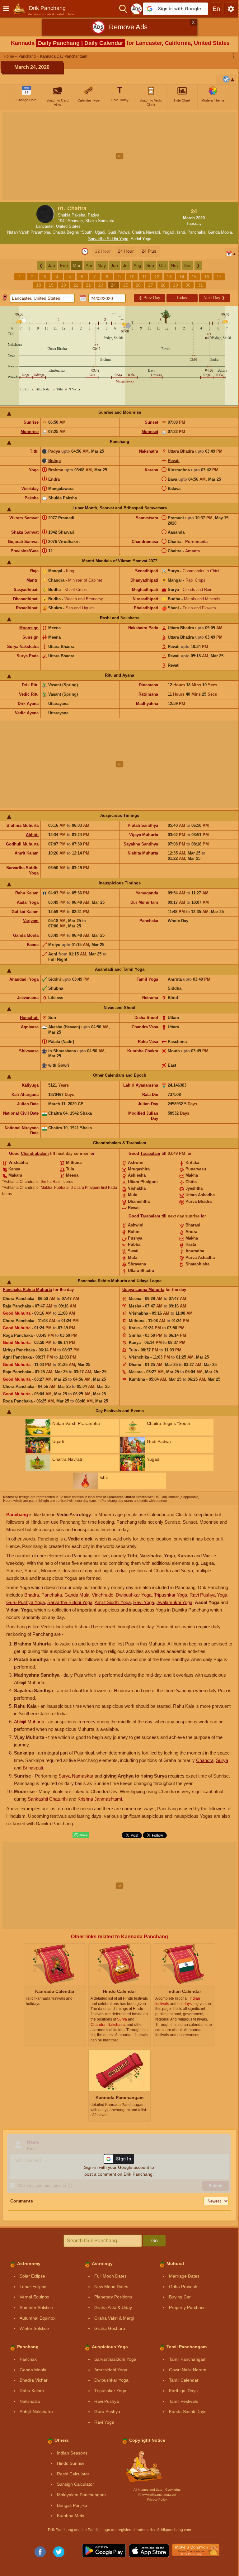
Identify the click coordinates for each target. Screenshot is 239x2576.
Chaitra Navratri (146, 232)
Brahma (56, 470)
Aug (137, 265)
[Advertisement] (119, 156)
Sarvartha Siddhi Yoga (108, 239)
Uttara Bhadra (181, 451)
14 (182, 277)
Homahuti (29, 1018)
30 (188, 285)
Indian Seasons (72, 2453)
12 (157, 277)
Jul (126, 265)
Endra (54, 479)
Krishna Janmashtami (100, 1799)
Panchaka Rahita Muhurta (27, 1290)
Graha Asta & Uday (113, 2307)
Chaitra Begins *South (73, 232)
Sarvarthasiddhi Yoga (115, 2359)
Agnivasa (30, 1027)
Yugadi (169, 232)
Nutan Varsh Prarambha (29, 232)
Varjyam (31, 921)
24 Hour (126, 251)
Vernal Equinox (34, 2297)
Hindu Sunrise (71, 2463)
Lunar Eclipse (33, 2287)
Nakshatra (149, 451)
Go (155, 2241)
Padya (54, 451)
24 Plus (149, 251)
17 (219, 277)
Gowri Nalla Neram (188, 2370)
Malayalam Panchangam (81, 2495)
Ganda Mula (77, 1595)
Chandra (205, 1760)
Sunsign (30, 637)
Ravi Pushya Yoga (208, 1595)
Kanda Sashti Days (188, 2412)
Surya (222, 1760)
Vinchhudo (103, 1595)
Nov (175, 265)
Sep (150, 265)
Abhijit (32, 835)
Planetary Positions (113, 2297)
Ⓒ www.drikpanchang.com (157, 2495)
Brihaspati (33, 1768)
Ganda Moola (220, 232)
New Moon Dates (111, 2287)
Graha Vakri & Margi (114, 2318)
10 (132, 277)
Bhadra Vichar (34, 2380)
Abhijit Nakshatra (36, 2412)
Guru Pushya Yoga (26, 1602)
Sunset (151, 422)
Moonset (150, 432)
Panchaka (196, 232)
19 (51, 285)
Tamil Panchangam (188, 2359)
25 (126, 285)
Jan (52, 265)
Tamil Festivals (183, 2401)
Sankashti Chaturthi (48, 1799)
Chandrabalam (35, 1153)
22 (88, 285)
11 (145, 277)
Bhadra (32, 1595)
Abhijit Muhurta (29, 1722)
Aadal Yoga (141, 239)
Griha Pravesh (183, 2287)
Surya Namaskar (76, 1776)
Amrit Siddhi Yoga (113, 1602)
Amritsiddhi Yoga (111, 2370)
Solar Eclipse (32, 2276)
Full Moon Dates (110, 2276)
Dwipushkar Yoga (134, 1595)
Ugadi (100, 232)
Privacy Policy (157, 2500)
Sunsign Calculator (75, 2484)
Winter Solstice (34, 2328)
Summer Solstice (36, 2307)
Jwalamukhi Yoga (174, 1602)
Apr (89, 265)
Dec (187, 265)
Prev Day (150, 298)
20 (63, 285)
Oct (162, 265)
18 (39, 285)
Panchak (28, 2359)
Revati (174, 461)
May (102, 265)
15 (194, 277)
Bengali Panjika (72, 2505)
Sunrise (31, 422)
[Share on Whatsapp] (81, 1835)
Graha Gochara (110, 2328)
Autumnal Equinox (37, 2318)
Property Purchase (187, 2307)
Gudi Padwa (119, 232)
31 (200, 285)
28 (163, 285)
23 (101, 285)
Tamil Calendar (184, 2380)
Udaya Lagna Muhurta (143, 1290)
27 (151, 285)
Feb (64, 265)
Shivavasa (29, 1051)
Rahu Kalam (27, 893)
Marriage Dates (184, 2276)
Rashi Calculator (73, 2474)
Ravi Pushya (107, 2401)
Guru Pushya (107, 2412)
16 (207, 277)
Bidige (54, 461)
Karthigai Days (183, 2391)
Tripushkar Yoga (171, 1595)
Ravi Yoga (144, 1602)
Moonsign (29, 628)
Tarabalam (150, 1153)
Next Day (214, 298)
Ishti (181, 232)
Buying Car (180, 2297)
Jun (114, 265)
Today (182, 298)
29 (176, 285)
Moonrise (30, 432)
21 (76, 285)
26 (138, 285)
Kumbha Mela (71, 2516)
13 (169, 277)
